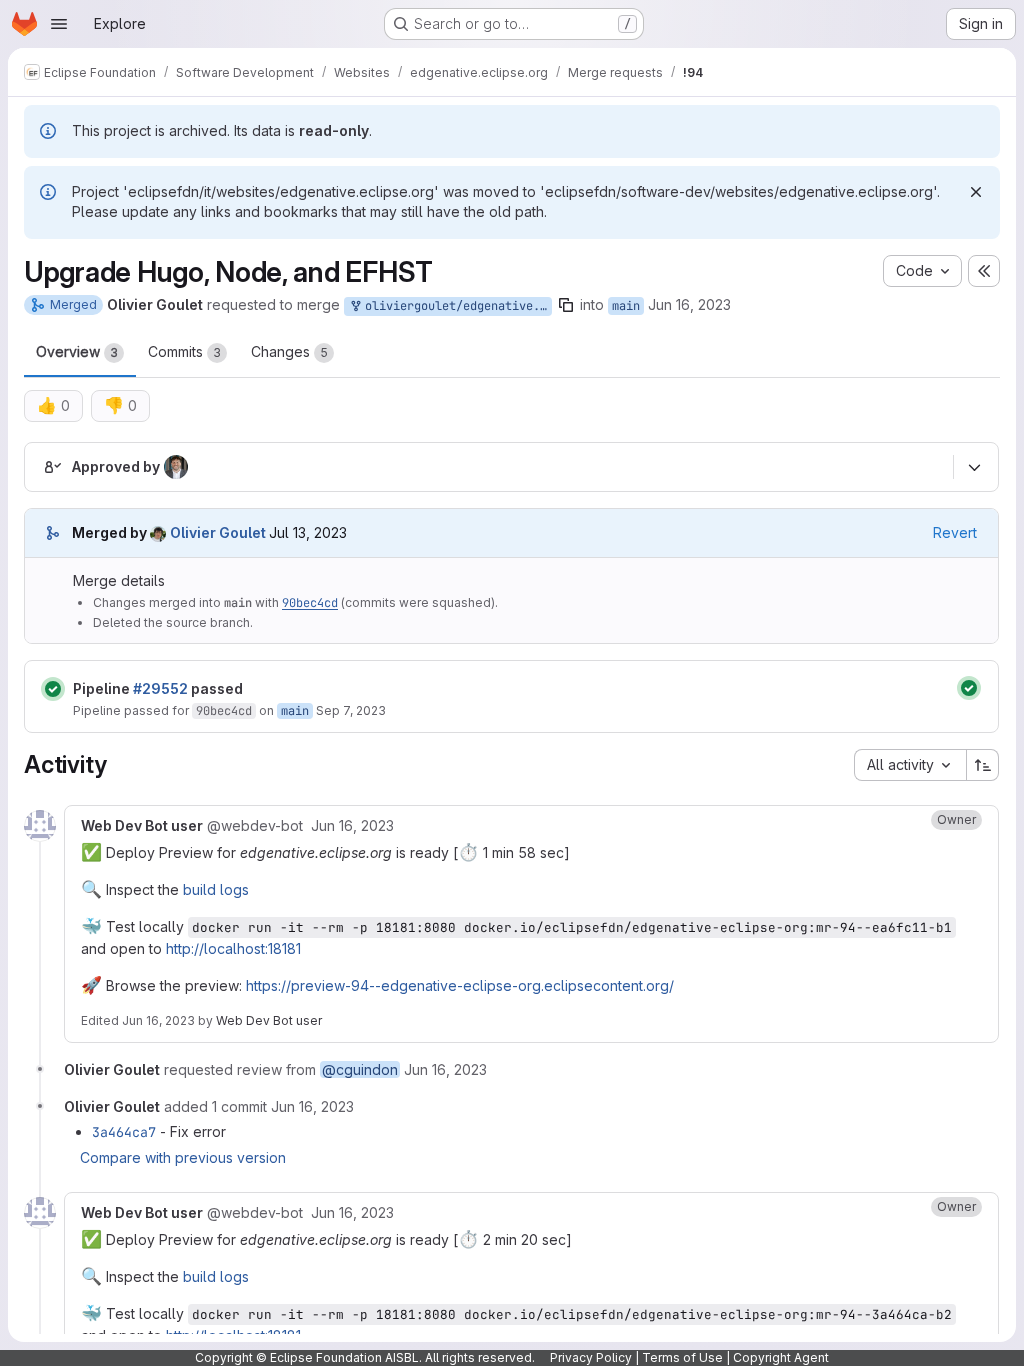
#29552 (160, 688)
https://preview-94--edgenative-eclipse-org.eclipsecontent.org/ (460, 985)
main (626, 306)
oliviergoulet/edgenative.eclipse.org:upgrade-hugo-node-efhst (455, 306)
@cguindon (360, 1069)
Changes (289, 351)
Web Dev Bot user (269, 1020)
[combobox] (910, 765)
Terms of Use (682, 1357)
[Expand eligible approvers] (974, 468)
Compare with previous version (183, 1157)
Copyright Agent (781, 1357)
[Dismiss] (976, 192)
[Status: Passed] (53, 689)
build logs (216, 889)
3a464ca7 (124, 1132)
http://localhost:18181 (233, 948)
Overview (77, 351)
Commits (184, 351)
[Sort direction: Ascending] (983, 765)
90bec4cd (310, 603)
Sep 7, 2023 (351, 710)
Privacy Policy (591, 1357)
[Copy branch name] (566, 305)
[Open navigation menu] (59, 24)
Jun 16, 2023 (689, 304)
